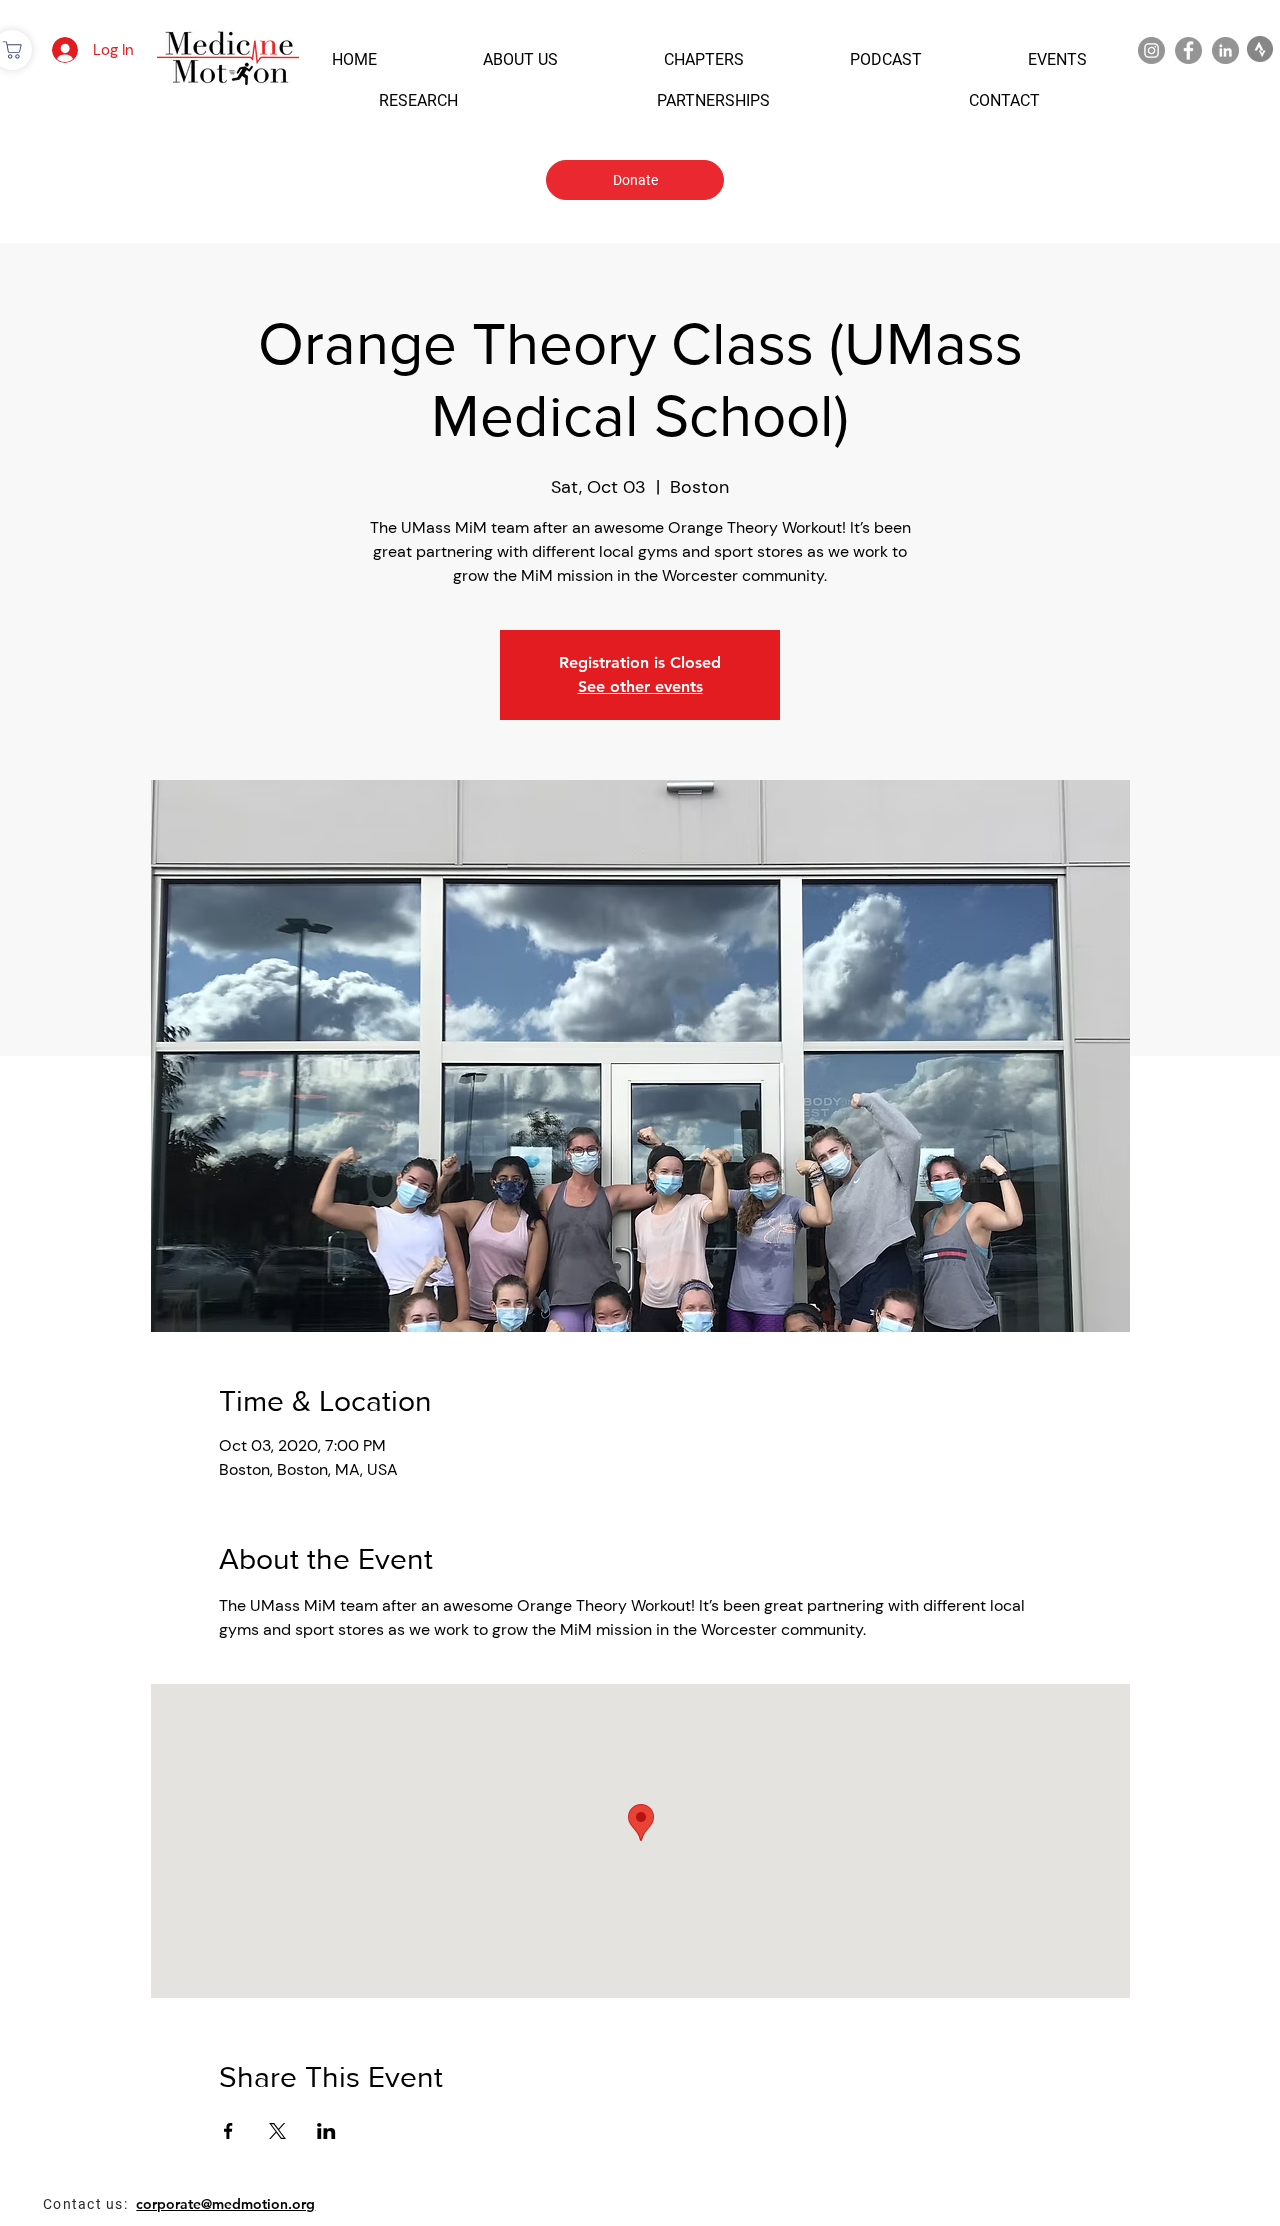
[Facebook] (1188, 50)
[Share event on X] (277, 2131)
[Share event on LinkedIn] (326, 2131)
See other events (640, 686)
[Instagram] (1151, 50)
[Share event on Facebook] (228, 2131)
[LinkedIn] (1225, 50)
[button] (354, 59)
